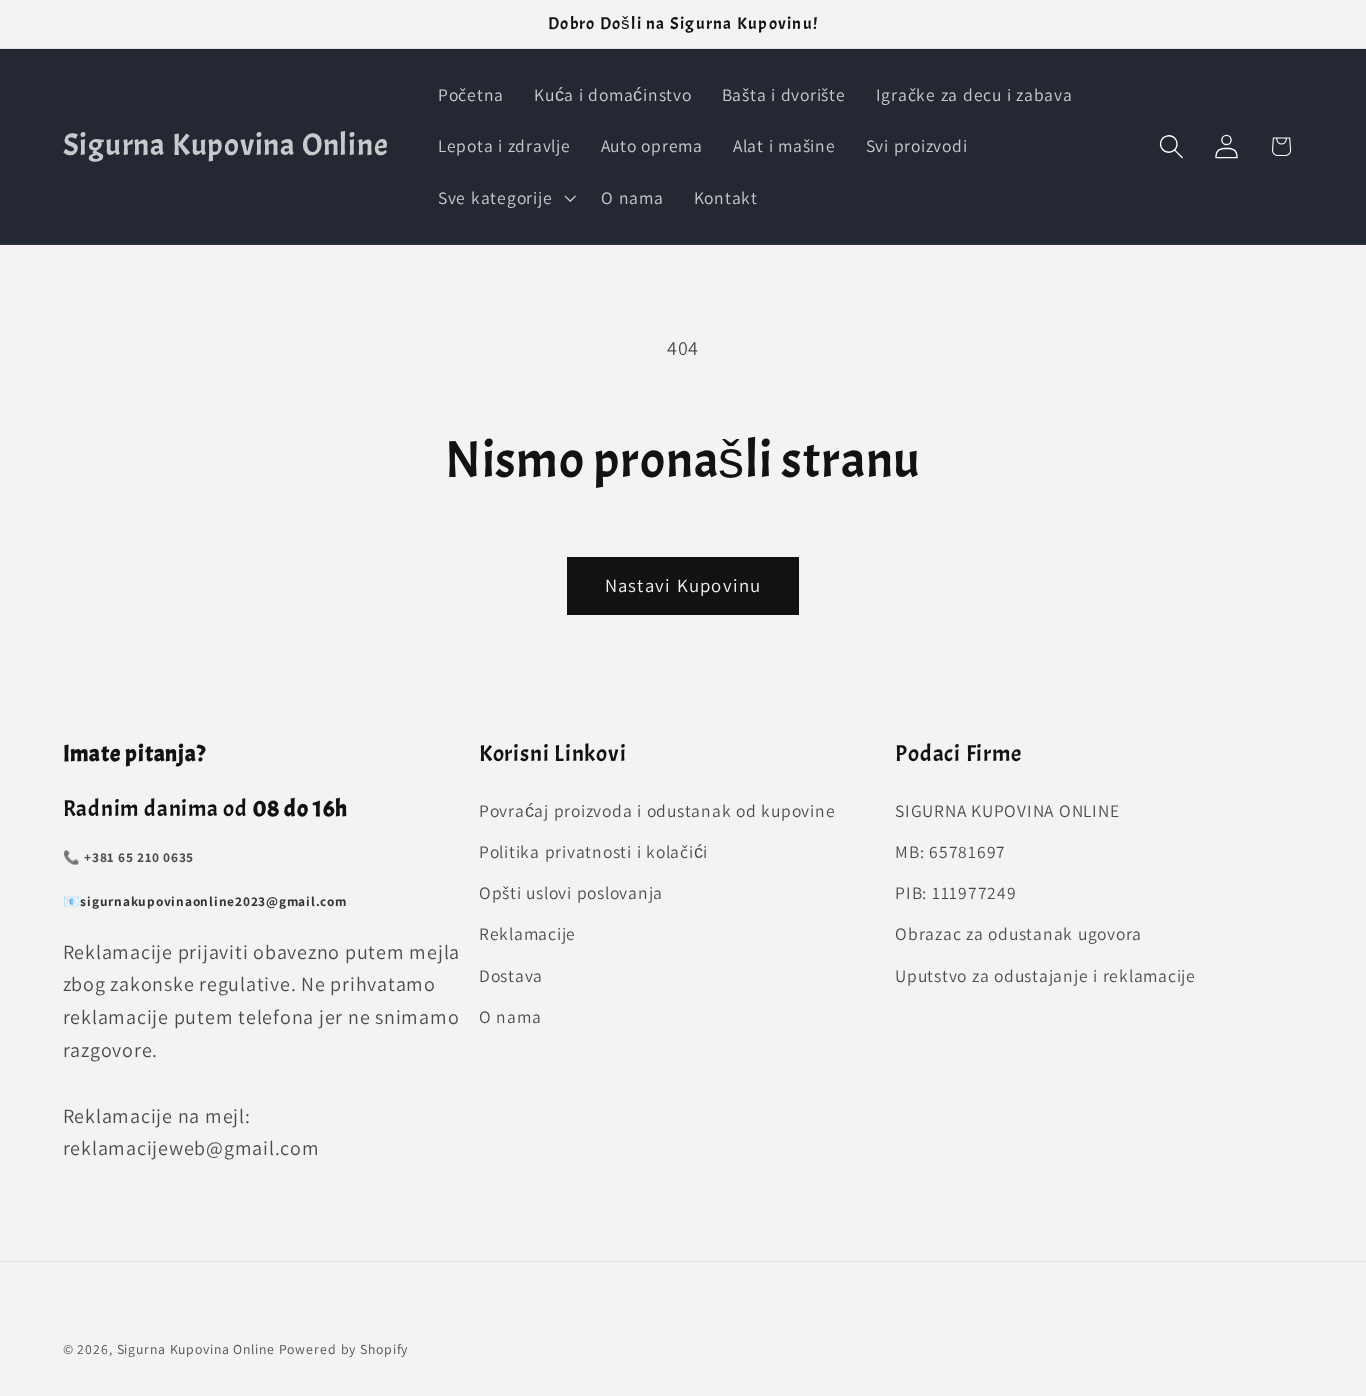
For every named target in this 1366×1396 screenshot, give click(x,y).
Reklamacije (527, 933)
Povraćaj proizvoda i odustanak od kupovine (657, 810)
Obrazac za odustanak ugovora (1018, 933)
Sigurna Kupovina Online (196, 1349)
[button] (504, 198)
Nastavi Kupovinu (683, 585)
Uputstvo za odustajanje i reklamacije (1045, 975)
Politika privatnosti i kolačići (593, 851)
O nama (510, 1016)
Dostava (511, 975)
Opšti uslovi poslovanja (571, 892)
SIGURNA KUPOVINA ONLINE (1007, 810)
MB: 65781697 (950, 851)
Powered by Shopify (344, 1349)
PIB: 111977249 (956, 892)
